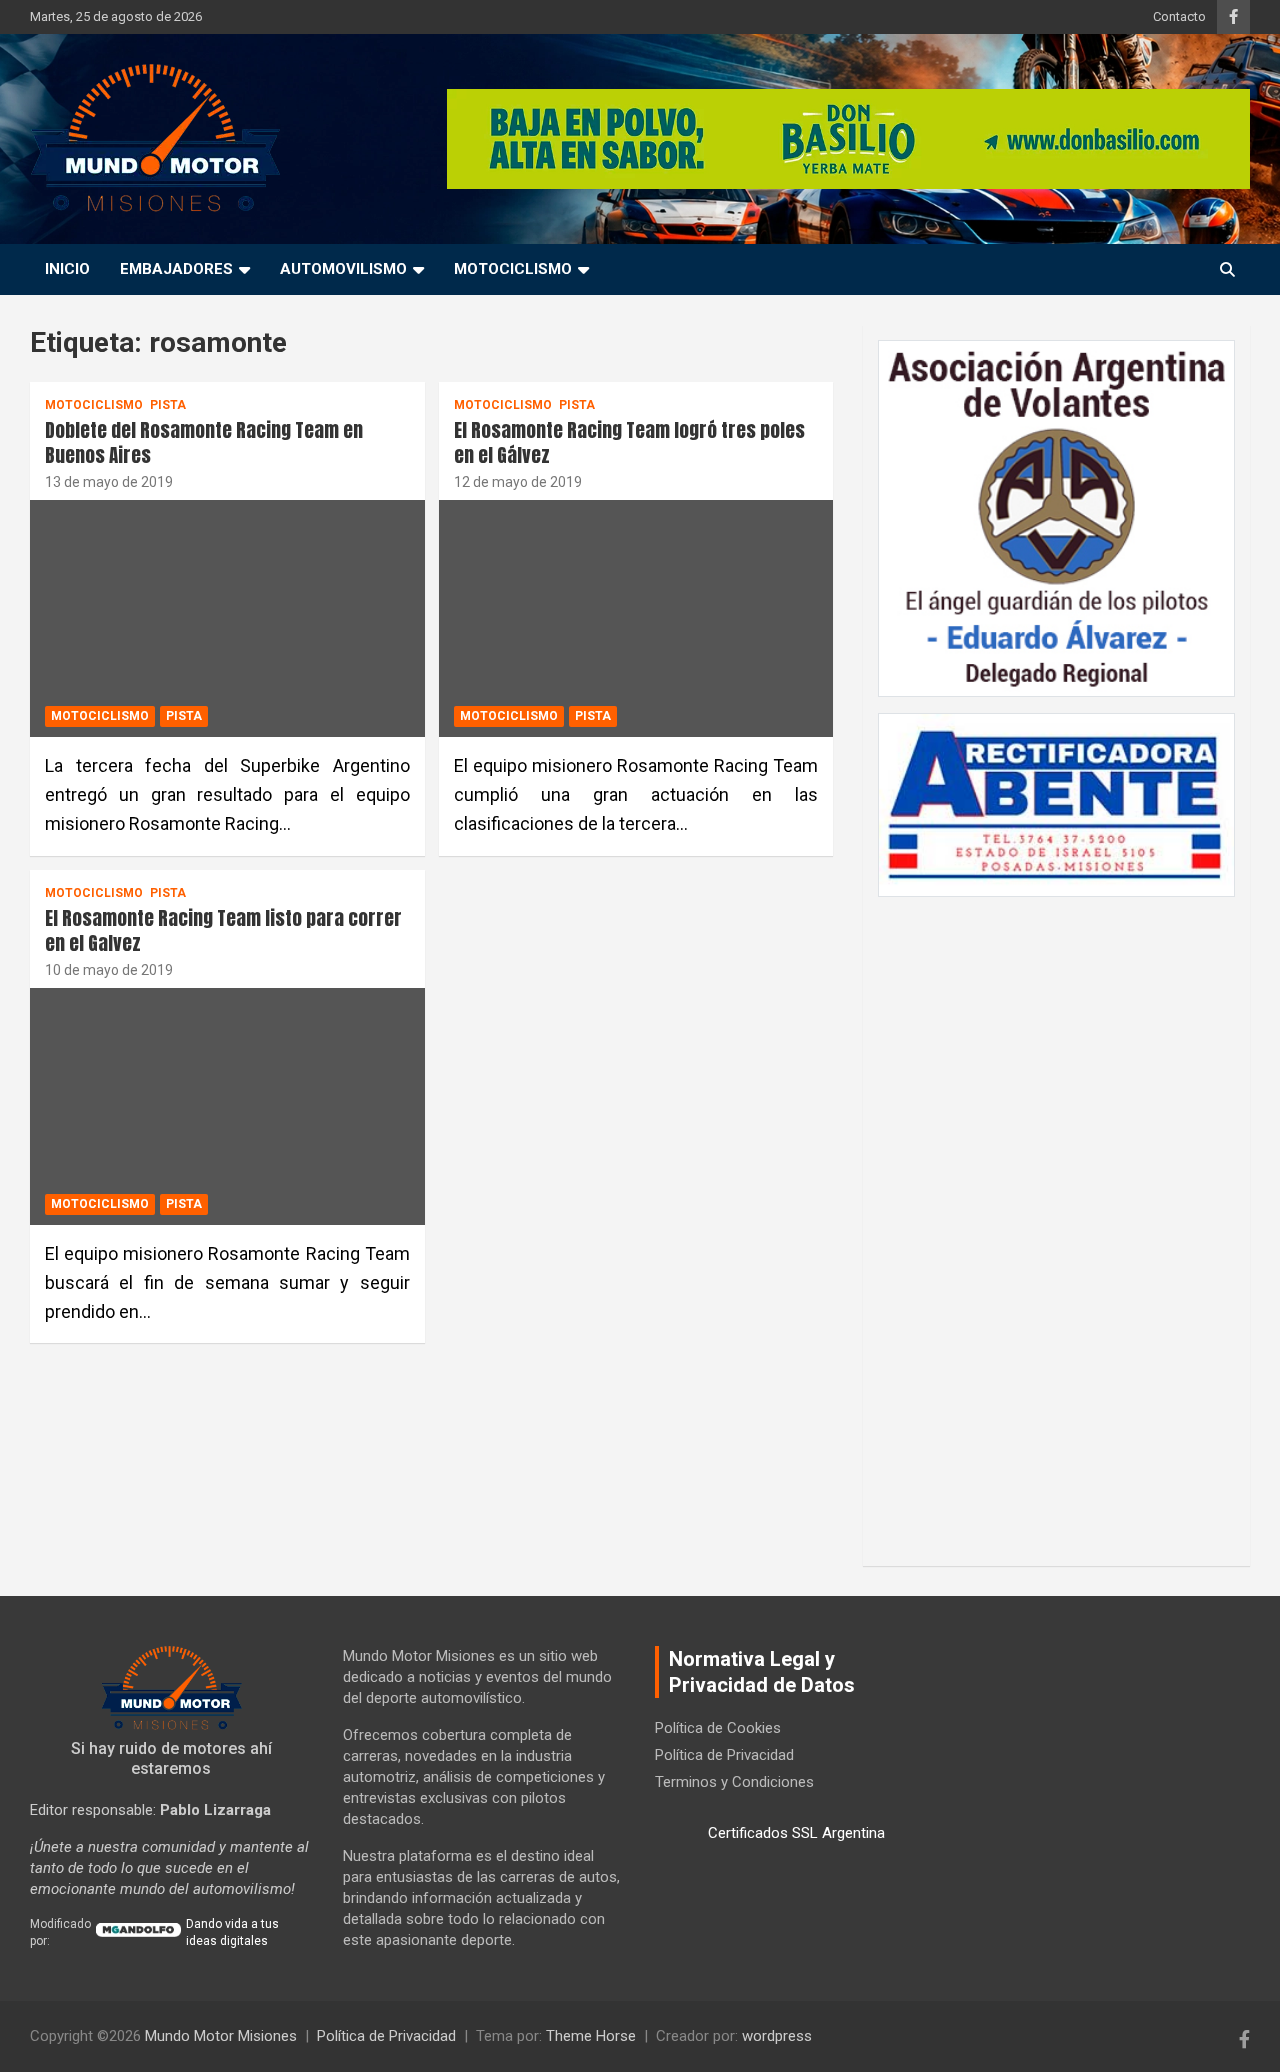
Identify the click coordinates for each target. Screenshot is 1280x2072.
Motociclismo (513, 269)
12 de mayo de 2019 (518, 482)
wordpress (777, 2036)
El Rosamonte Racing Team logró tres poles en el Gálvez (629, 442)
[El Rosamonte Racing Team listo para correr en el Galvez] (227, 1107)
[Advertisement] (1057, 1221)
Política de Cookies (718, 1728)
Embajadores (176, 269)
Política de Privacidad (724, 1755)
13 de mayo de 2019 (109, 482)
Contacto (1179, 16)
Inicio (67, 269)
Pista (168, 405)
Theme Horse (591, 2036)
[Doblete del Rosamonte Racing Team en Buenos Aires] (227, 619)
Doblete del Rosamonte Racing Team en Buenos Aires (204, 442)
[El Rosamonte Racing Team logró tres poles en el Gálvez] (635, 619)
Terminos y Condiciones (734, 1782)
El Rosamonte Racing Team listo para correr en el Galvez (223, 930)
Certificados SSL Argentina (796, 1833)
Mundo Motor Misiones (221, 2036)
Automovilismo (343, 269)
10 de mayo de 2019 (109, 970)
